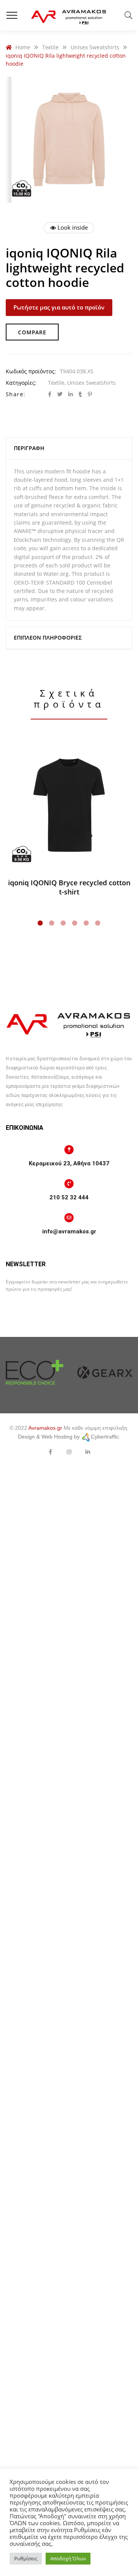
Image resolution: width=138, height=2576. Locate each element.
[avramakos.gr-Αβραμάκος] (69, 15)
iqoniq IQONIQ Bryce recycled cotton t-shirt (69, 887)
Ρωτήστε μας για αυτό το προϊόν (59, 307)
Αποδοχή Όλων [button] (68, 2558)
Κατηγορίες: (21, 383)
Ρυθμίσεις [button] (26, 2558)
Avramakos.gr (45, 1428)
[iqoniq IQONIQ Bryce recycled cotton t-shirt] (69, 805)
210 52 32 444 (69, 1197)
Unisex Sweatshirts (91, 383)
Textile (56, 383)
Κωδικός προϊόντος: (31, 371)
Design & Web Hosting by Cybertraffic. (69, 1437)
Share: (16, 394)
